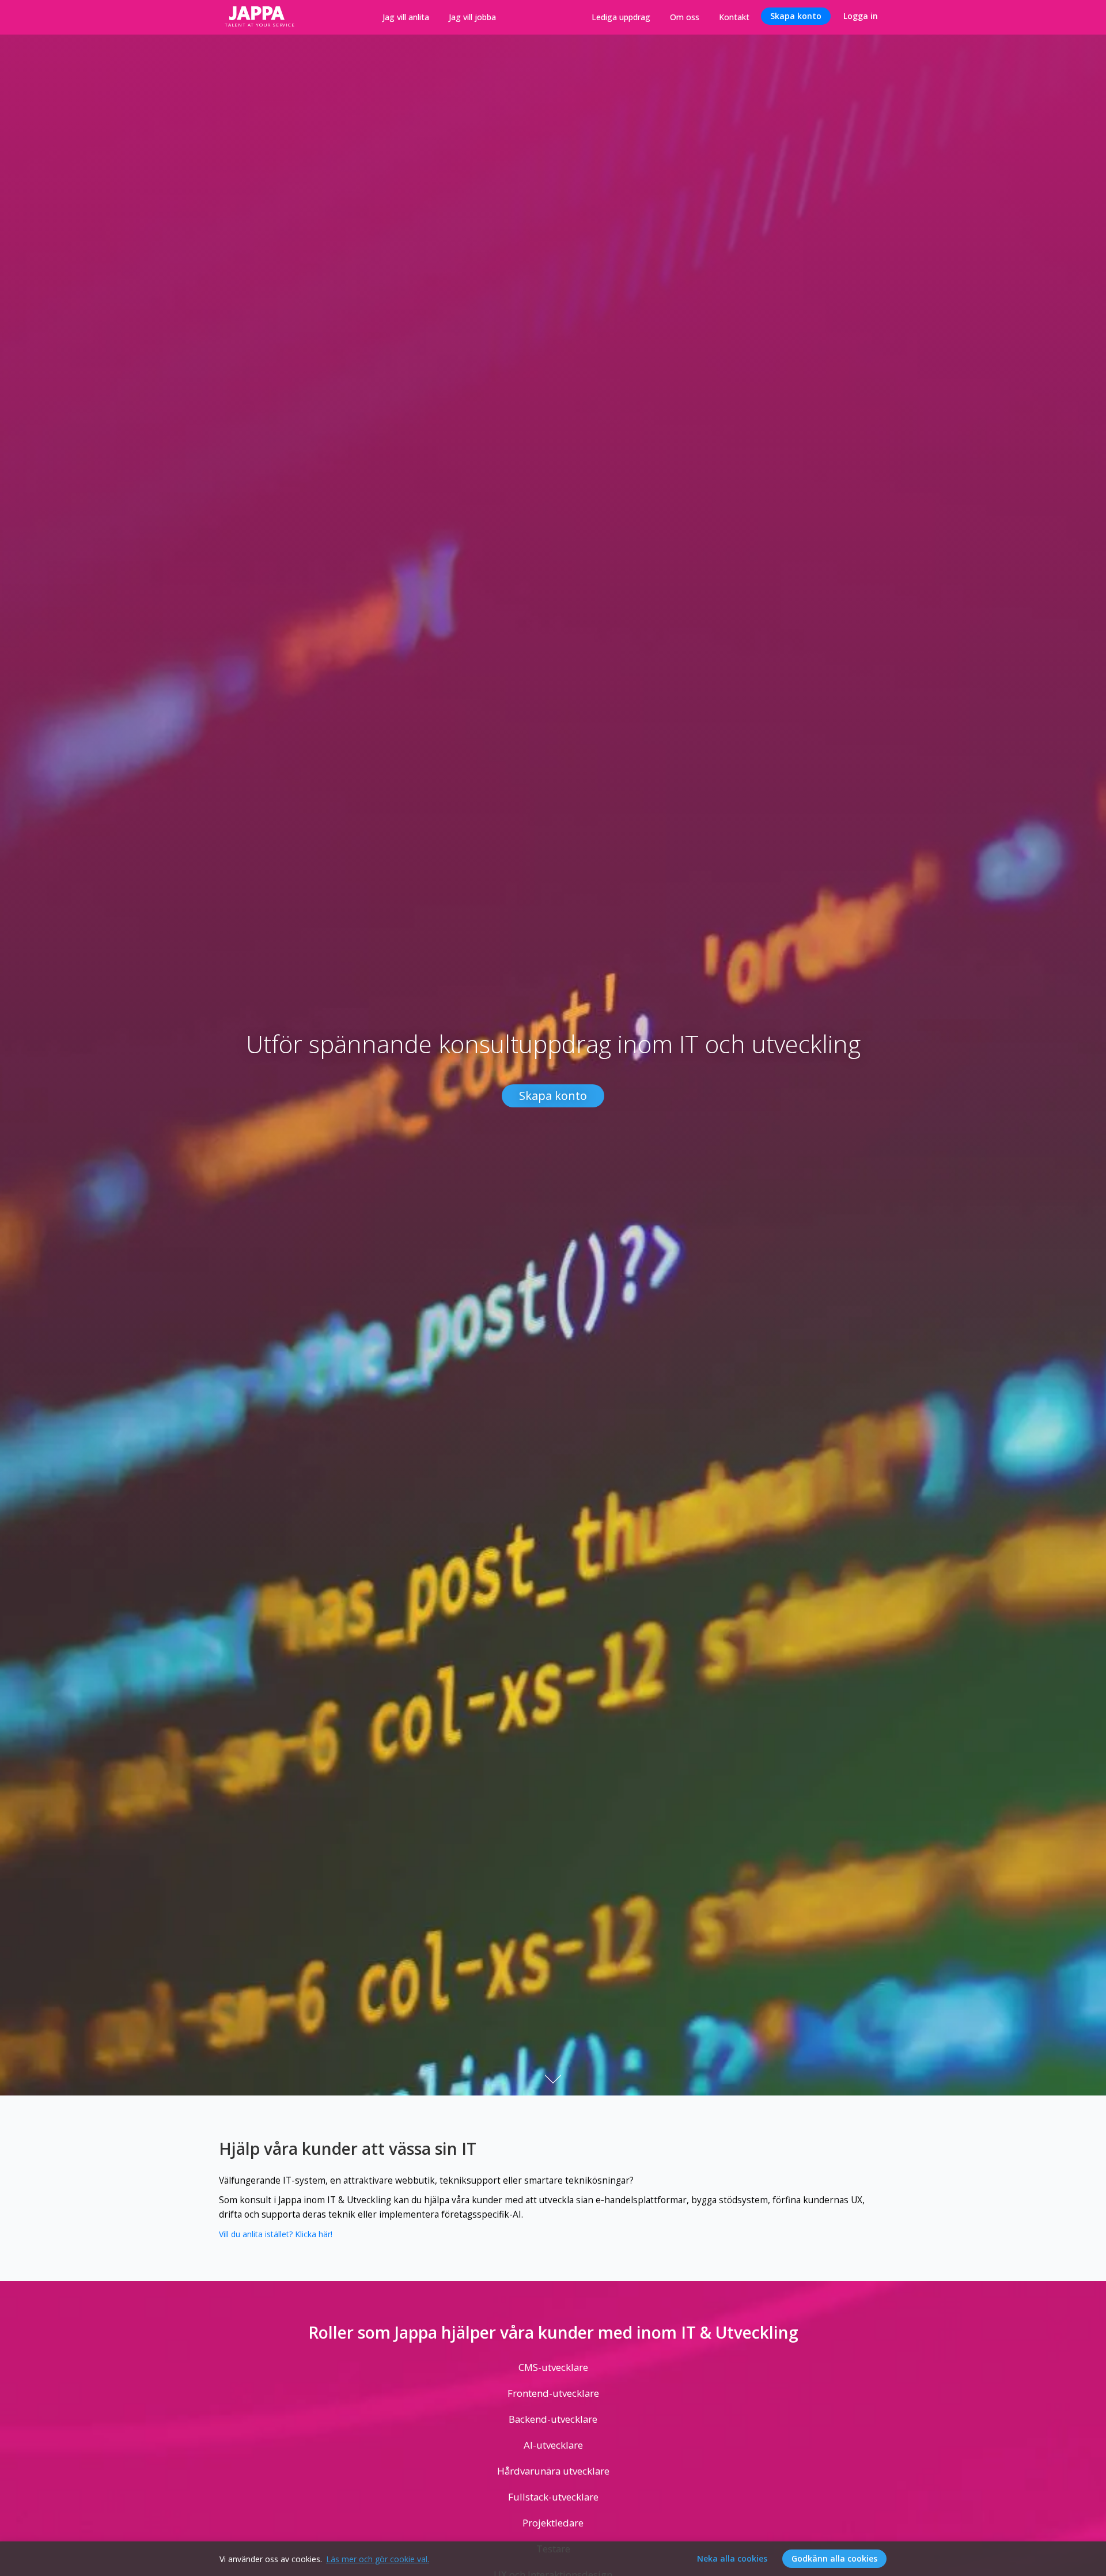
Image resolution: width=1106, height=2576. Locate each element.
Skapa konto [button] (553, 1096)
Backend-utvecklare (553, 2419)
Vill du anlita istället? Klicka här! (276, 2234)
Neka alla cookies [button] (732, 2558)
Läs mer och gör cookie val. (378, 2559)
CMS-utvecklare (553, 2367)
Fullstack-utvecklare (553, 2497)
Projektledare (553, 2523)
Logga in (861, 16)
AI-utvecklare (553, 2445)
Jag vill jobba (472, 17)
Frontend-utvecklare (553, 2393)
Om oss (685, 17)
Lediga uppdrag (621, 17)
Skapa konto (796, 16)
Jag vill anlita (406, 17)
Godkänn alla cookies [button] (834, 2558)
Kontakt (734, 17)
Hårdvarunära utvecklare (553, 2471)
